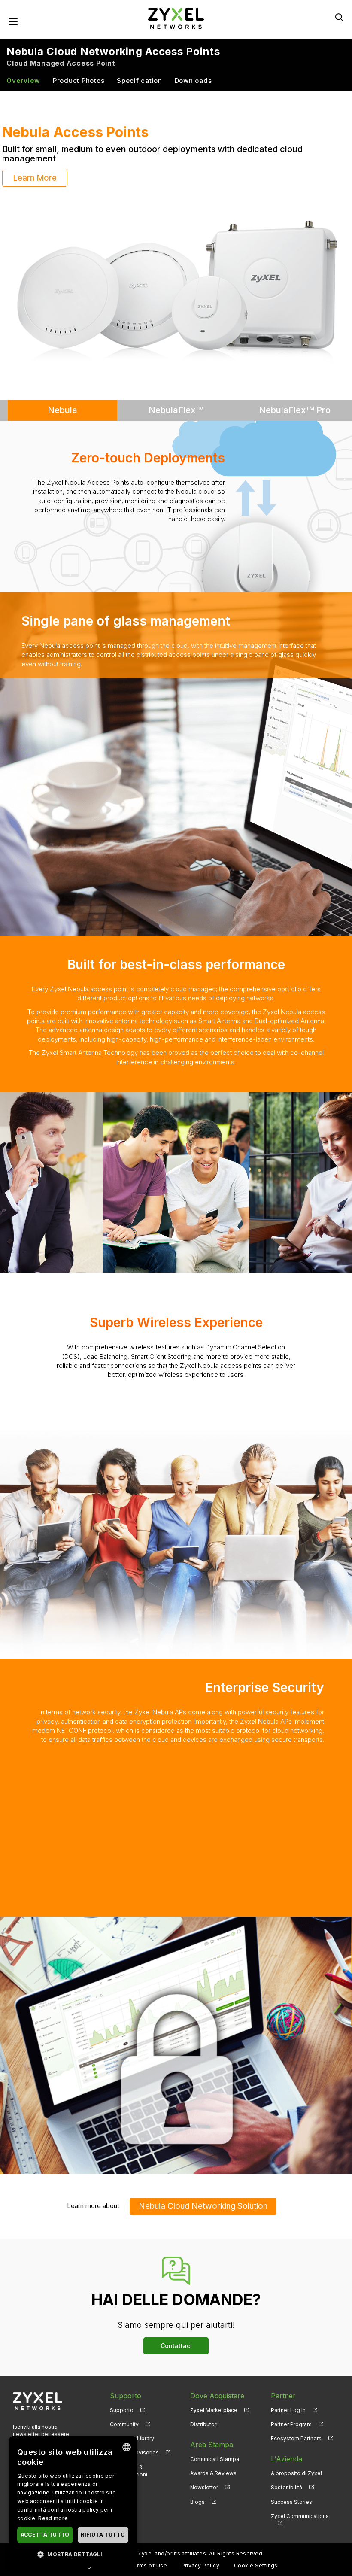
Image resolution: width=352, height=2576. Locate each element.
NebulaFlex (176, 401)
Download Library (132, 2429)
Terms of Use (148, 2556)
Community (124, 2415)
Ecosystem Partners (296, 2429)
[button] (73, 2554)
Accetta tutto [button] (45, 2535)
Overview (23, 80)
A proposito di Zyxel (296, 2464)
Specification (140, 80)
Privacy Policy (201, 2556)
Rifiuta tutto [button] (103, 2535)
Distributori (204, 2415)
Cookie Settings (256, 2556)
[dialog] (73, 2502)
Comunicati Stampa (215, 2450)
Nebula (62, 401)
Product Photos (79, 80)
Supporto (122, 2401)
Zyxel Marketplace (214, 2401)
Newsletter (204, 2478)
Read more (53, 2518)
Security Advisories (134, 2443)
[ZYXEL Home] (176, 18)
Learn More (35, 169)
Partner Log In (288, 2401)
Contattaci (176, 2336)
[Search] (339, 17)
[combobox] (127, 2447)
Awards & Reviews (213, 2464)
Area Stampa (212, 2435)
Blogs (197, 2492)
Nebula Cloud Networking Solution (203, 2197)
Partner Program (291, 2415)
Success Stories (291, 2492)
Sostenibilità (287, 2478)
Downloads (193, 80)
